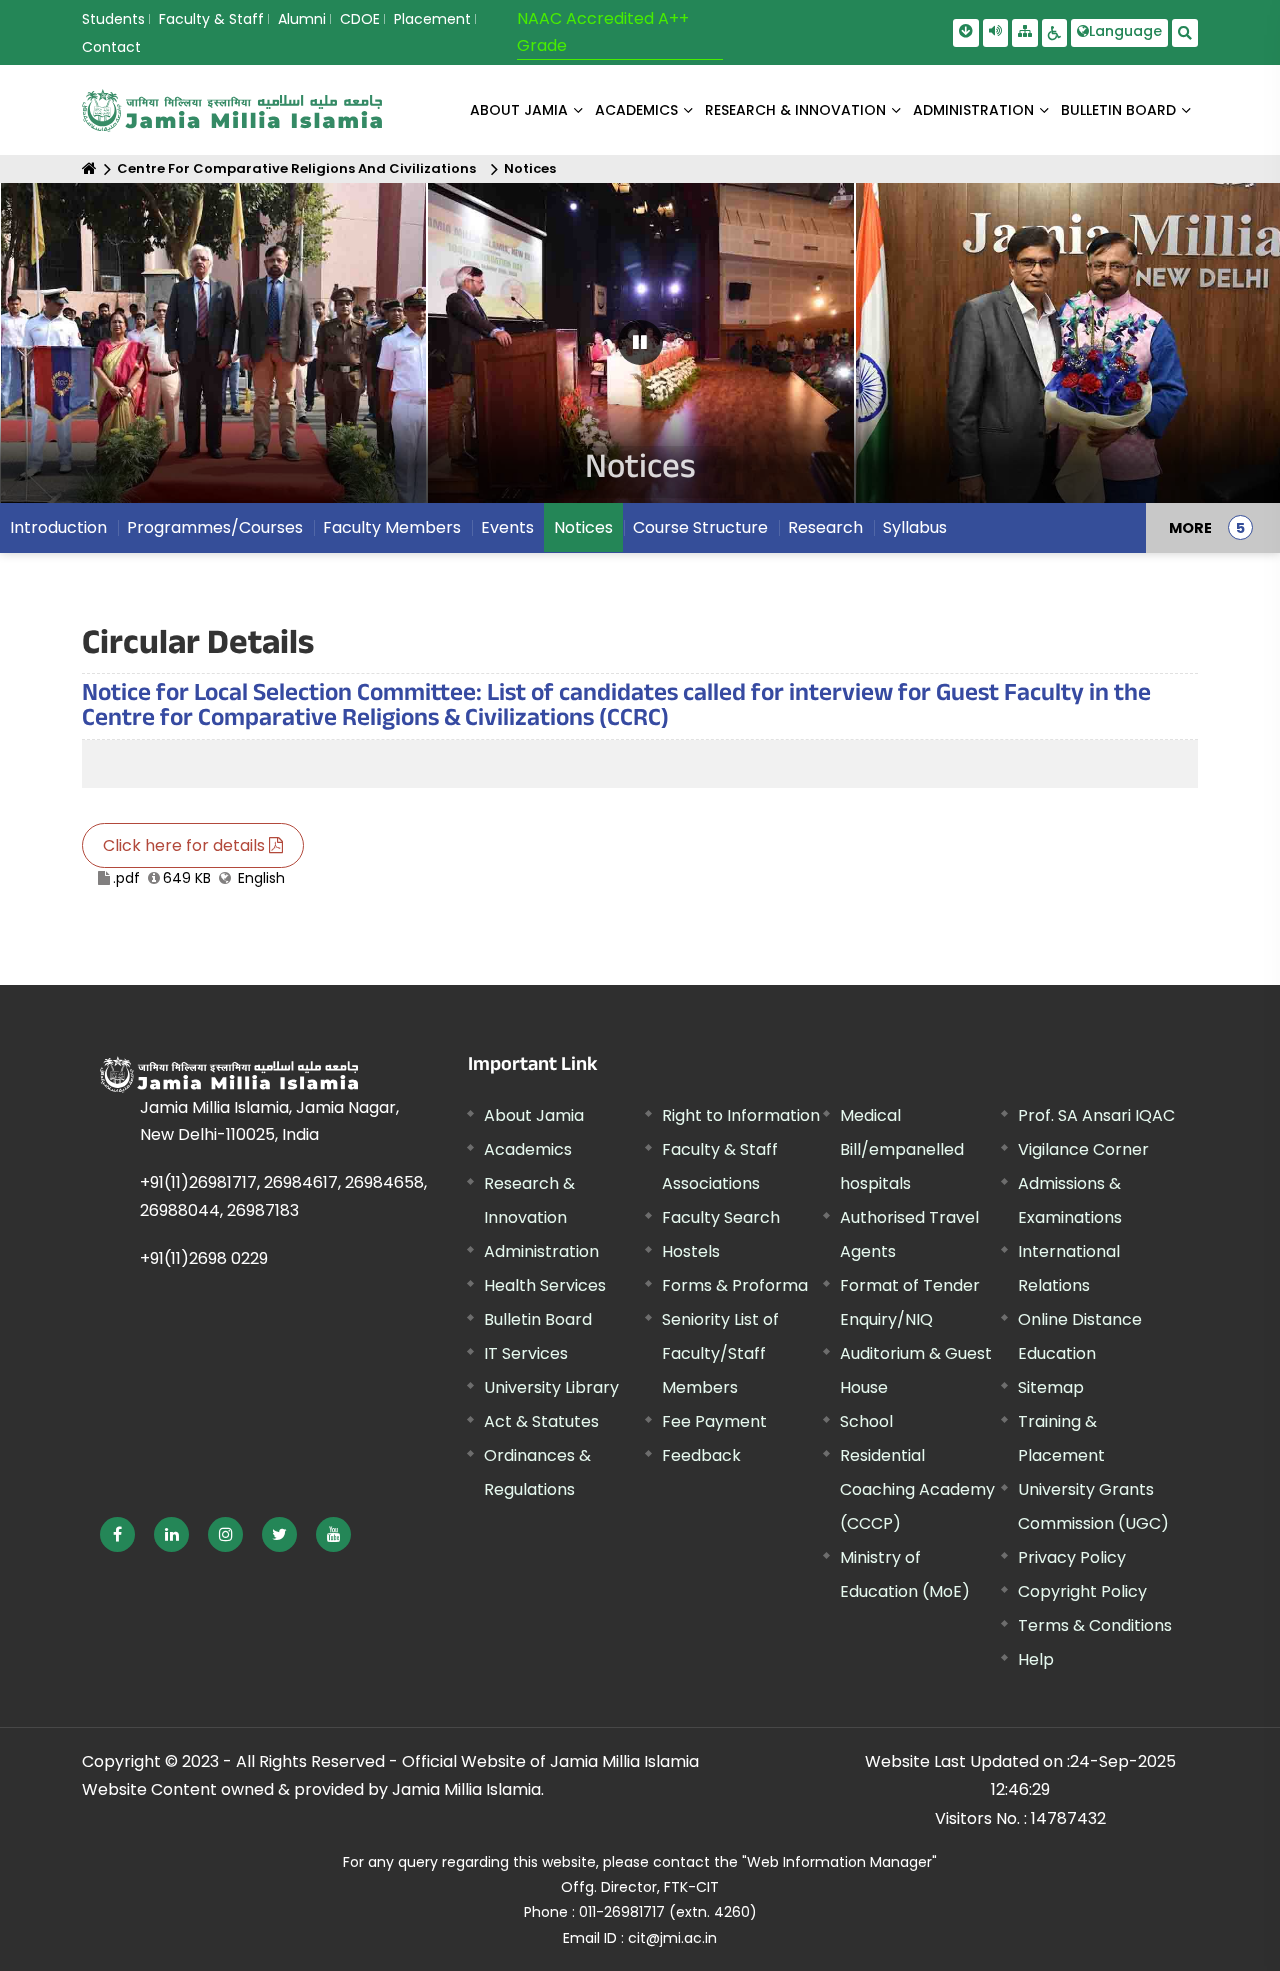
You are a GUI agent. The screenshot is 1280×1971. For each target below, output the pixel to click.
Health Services (545, 1285)
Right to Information (741, 1115)
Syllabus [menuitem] (915, 527)
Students (113, 19)
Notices (530, 168)
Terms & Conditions (1095, 1625)
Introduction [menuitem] (58, 527)
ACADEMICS (636, 110)
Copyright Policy (1082, 1591)
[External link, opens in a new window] (117, 1534)
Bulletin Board (538, 1319)
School (866, 1421)
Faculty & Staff (211, 19)
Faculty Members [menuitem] (392, 527)
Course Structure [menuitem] (700, 527)
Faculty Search (721, 1217)
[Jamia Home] (229, 1075)
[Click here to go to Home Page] (232, 110)
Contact (111, 47)
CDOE (360, 19)
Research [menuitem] (825, 527)
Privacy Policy (1072, 1557)
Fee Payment (714, 1421)
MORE (1190, 528)
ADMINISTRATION (973, 110)
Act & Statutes (541, 1421)
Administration (541, 1251)
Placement (432, 19)
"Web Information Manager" (839, 1862)
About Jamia (519, 110)
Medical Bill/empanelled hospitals (902, 1149)
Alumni (302, 19)
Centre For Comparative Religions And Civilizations (296, 168)
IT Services (526, 1353)
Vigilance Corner (1083, 1149)
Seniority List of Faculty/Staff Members (720, 1353)
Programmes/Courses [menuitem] (215, 527)
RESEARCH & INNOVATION (795, 110)
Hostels (691, 1251)
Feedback (701, 1455)
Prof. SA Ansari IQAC (1096, 1115)
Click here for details (186, 845)
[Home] (89, 168)
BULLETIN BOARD (1118, 110)
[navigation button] (71, 352)
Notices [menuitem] (583, 527)
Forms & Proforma (735, 1285)
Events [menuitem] (507, 527)
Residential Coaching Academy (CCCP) (917, 1489)
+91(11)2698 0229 (204, 1258)
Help (1036, 1659)
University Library (551, 1387)
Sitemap (1051, 1387)
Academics (528, 1149)
